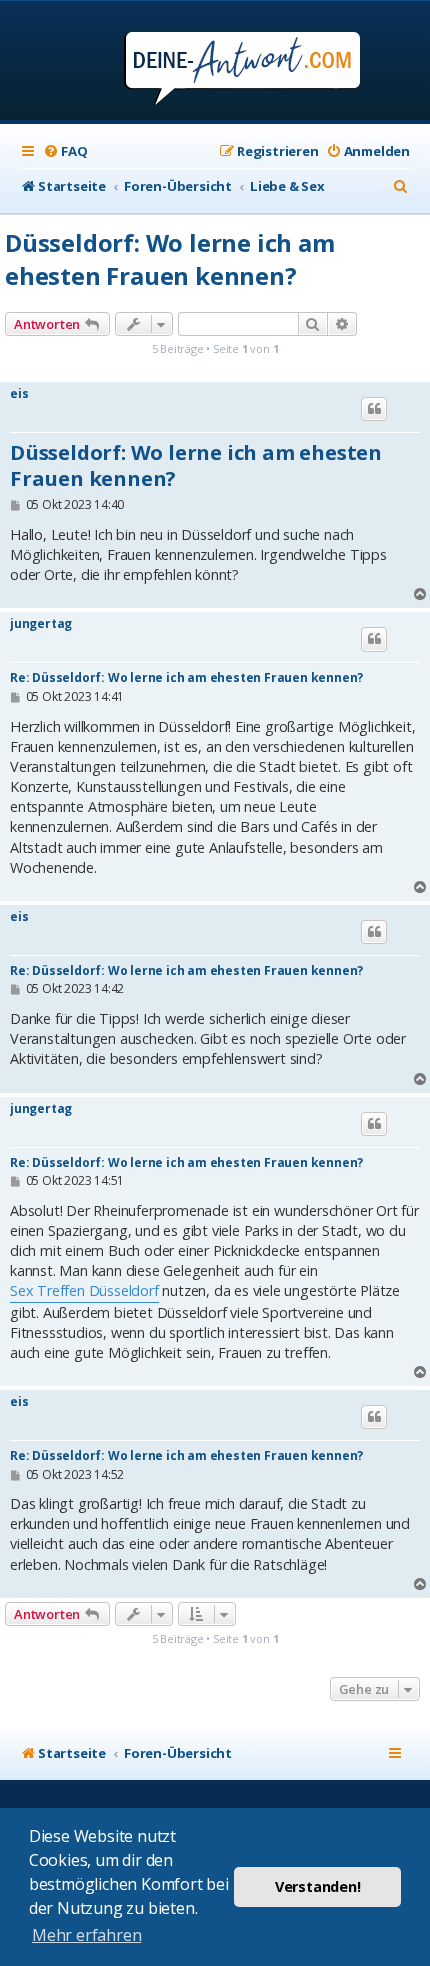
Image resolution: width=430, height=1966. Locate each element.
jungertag (41, 624)
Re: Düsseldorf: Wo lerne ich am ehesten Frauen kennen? (186, 677)
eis (19, 394)
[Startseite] (215, 62)
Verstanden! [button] (318, 1886)
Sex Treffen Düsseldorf (84, 1290)
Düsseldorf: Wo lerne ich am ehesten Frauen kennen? (170, 259)
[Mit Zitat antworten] (374, 409)
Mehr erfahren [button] (86, 1935)
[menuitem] (65, 151)
